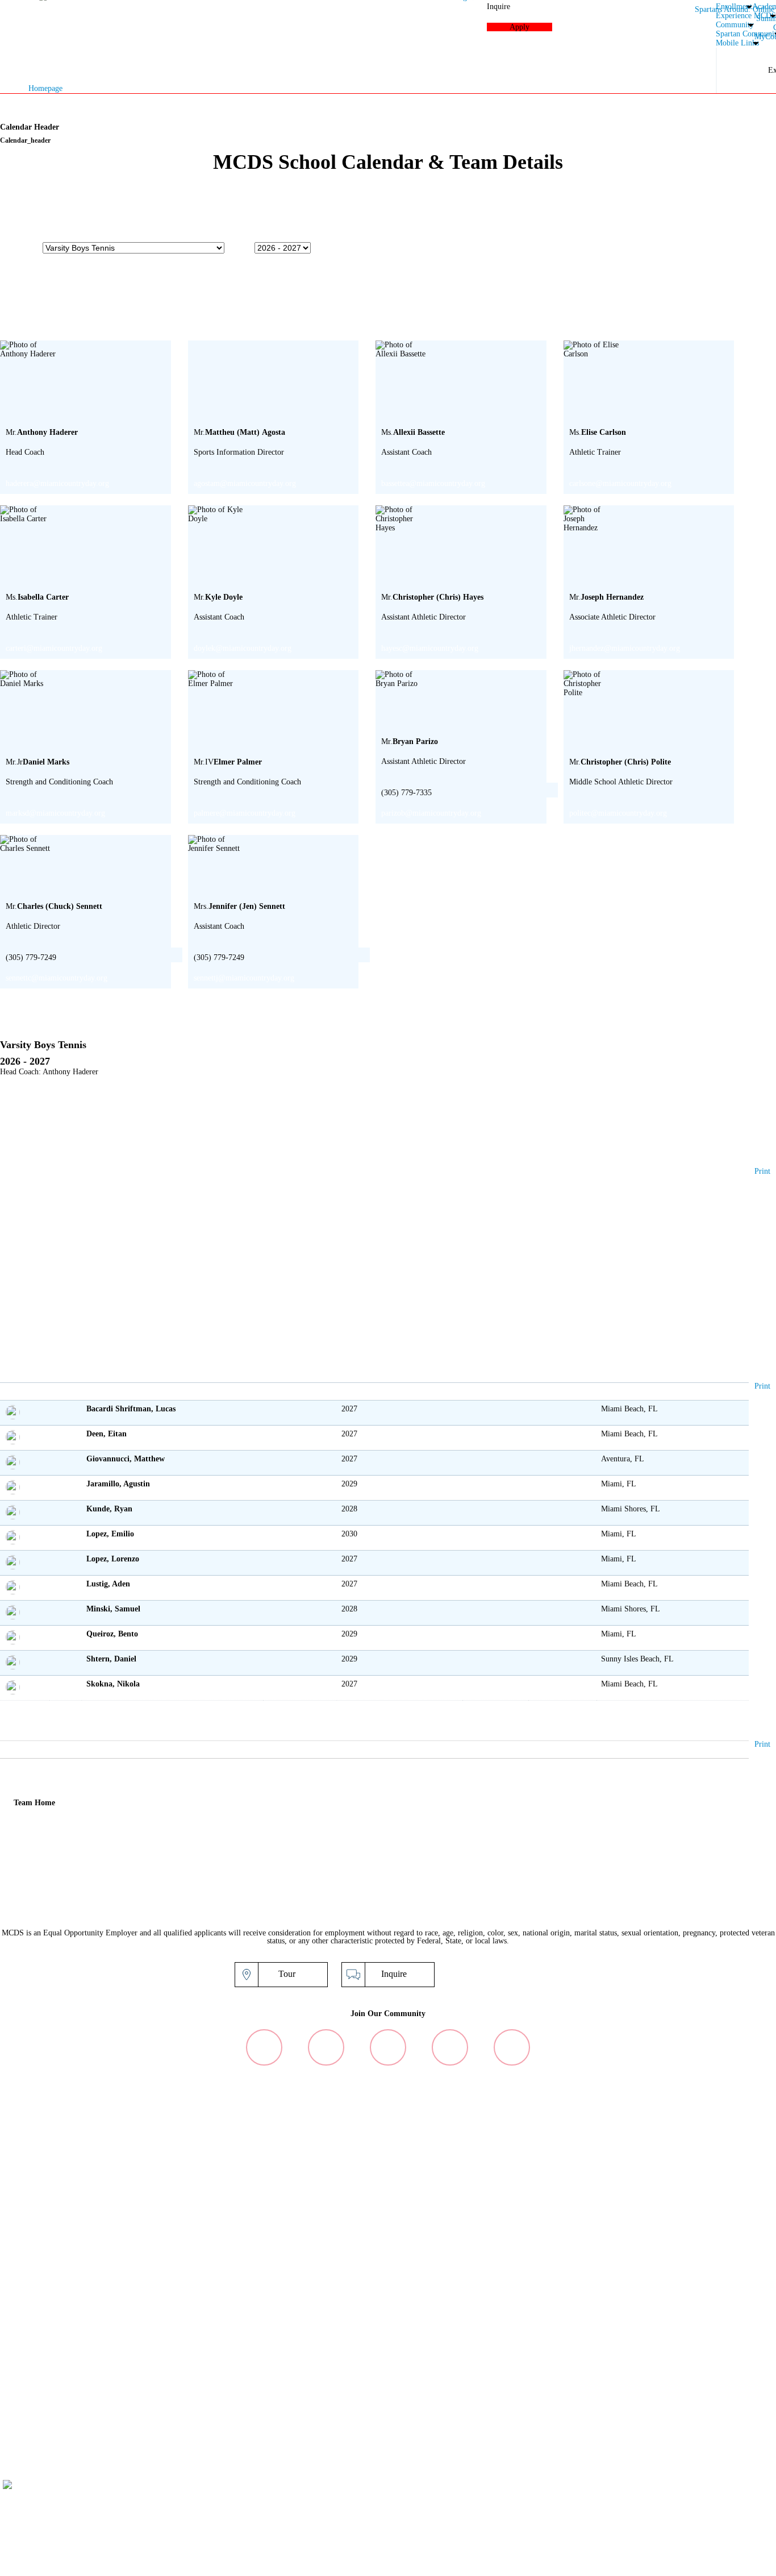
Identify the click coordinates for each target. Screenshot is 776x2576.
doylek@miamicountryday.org (243, 648)
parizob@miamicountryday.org (431, 813)
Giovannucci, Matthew (126, 1459)
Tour (287, 1974)
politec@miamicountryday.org (618, 813)
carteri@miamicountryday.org (54, 648)
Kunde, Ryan (109, 1509)
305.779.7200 (626, 2514)
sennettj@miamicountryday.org (244, 978)
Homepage (45, 88)
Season (241, 247)
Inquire (394, 1974)
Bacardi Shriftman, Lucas (131, 1409)
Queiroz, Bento (112, 1634)
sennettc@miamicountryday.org (57, 978)
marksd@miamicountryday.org (55, 813)
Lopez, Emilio (110, 1534)
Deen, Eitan (107, 1434)
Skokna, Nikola (113, 1684)
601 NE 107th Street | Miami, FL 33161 (654, 2506)
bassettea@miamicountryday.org (433, 483)
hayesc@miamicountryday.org (430, 648)
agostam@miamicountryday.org (245, 483)
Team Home (34, 1803)
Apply (500, 1974)
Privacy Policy (607, 2561)
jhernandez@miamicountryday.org (625, 648)
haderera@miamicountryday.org (57, 483)
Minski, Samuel (113, 1609)
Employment (690, 2561)
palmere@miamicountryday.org (245, 813)
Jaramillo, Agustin (118, 1484)
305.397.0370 (685, 2514)
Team (32, 247)
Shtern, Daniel (111, 1659)
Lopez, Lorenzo (113, 1559)
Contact (761, 2561)
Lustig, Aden (108, 1584)
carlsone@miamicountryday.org (620, 483)
